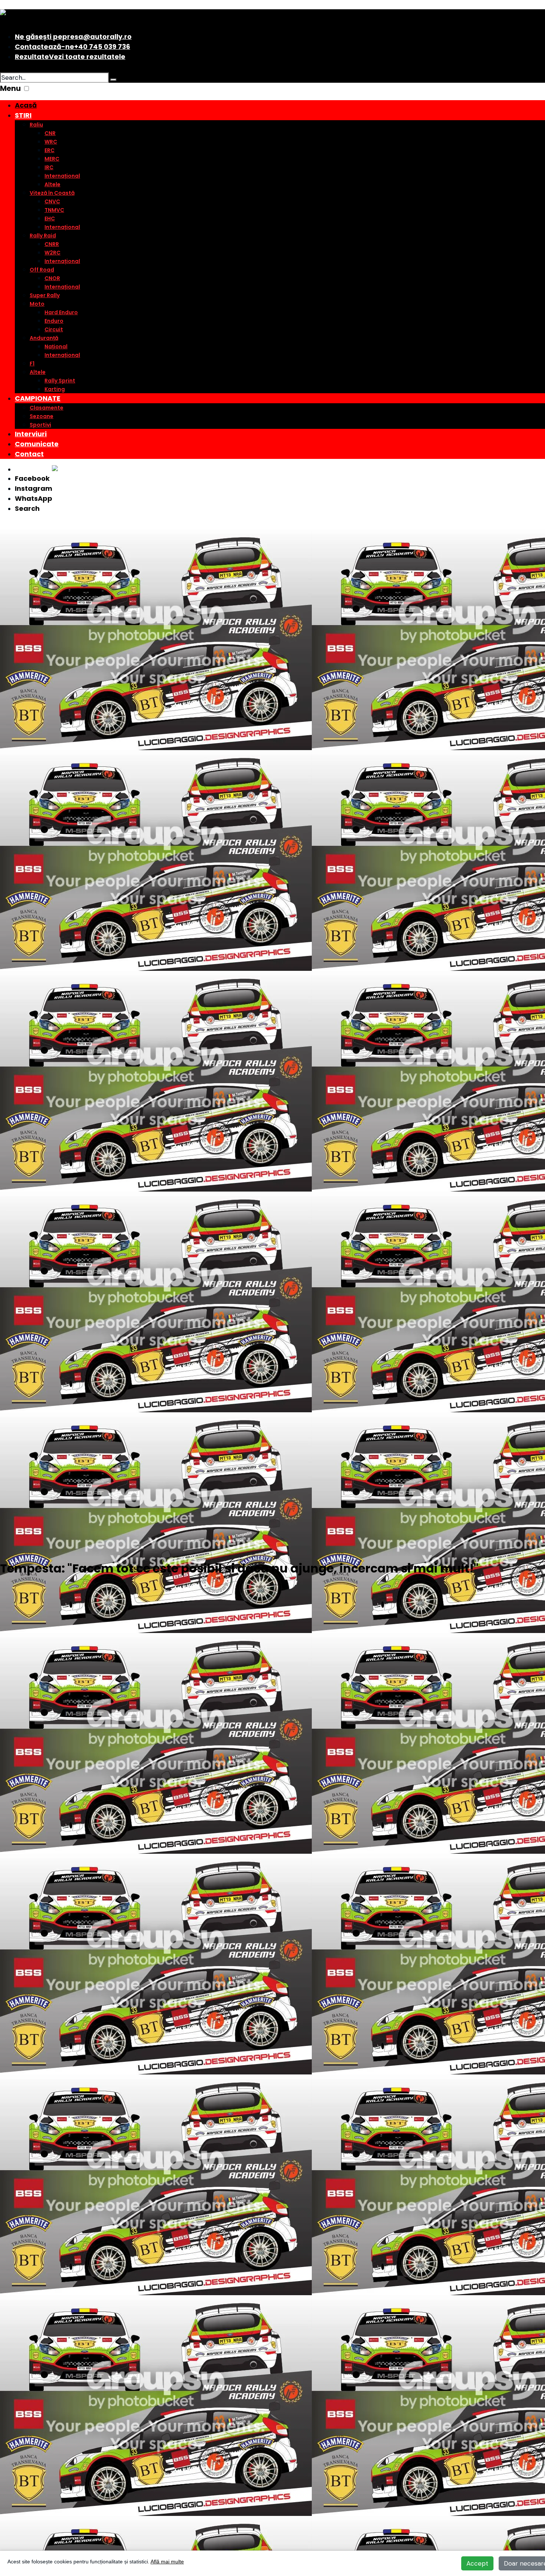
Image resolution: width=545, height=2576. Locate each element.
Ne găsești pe (73, 37)
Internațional (62, 176)
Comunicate (37, 444)
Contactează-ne (72, 47)
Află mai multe (167, 2562)
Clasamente (47, 408)
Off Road (42, 270)
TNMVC (54, 210)
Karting (55, 389)
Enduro (54, 321)
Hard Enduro (61, 312)
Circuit (54, 329)
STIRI (23, 115)
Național (56, 346)
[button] (27, 88)
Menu (10, 88)
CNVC (52, 201)
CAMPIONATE (38, 398)
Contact (29, 454)
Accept (477, 2563)
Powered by (33, 469)
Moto (37, 304)
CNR (50, 133)
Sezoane (42, 416)
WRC (51, 142)
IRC (49, 167)
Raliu (36, 125)
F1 (32, 364)
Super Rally (45, 295)
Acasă (26, 105)
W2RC (52, 253)
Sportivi (40, 425)
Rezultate (70, 57)
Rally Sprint (60, 381)
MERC (52, 159)
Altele (52, 184)
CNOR (52, 278)
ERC (49, 150)
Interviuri (31, 434)
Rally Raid (43, 236)
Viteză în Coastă (52, 193)
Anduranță (44, 338)
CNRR (52, 244)
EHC (50, 218)
